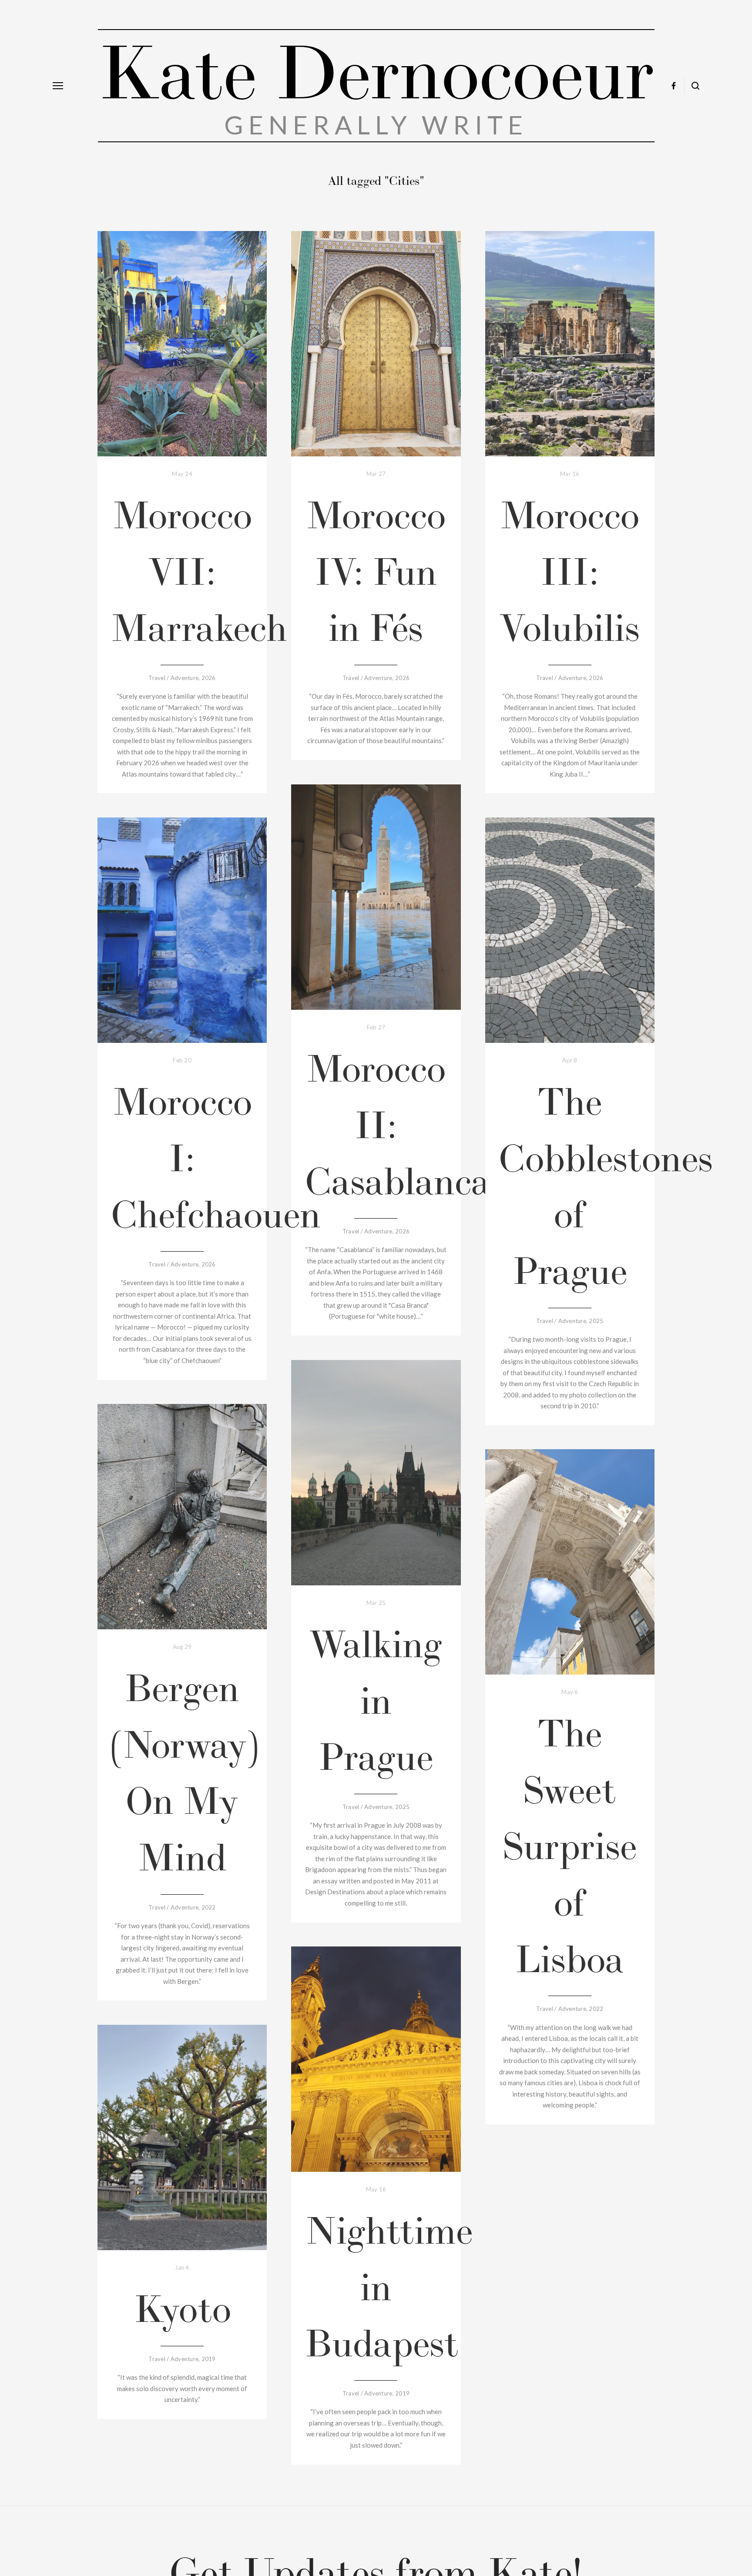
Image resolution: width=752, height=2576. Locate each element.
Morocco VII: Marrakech (199, 571)
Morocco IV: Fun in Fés (376, 571)
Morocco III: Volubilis (570, 571)
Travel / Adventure (173, 678)
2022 (209, 1907)
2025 (596, 1321)
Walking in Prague (376, 1700)
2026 (209, 678)
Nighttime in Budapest (389, 2287)
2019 (402, 2393)
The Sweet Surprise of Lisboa (570, 1846)
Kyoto (182, 2309)
